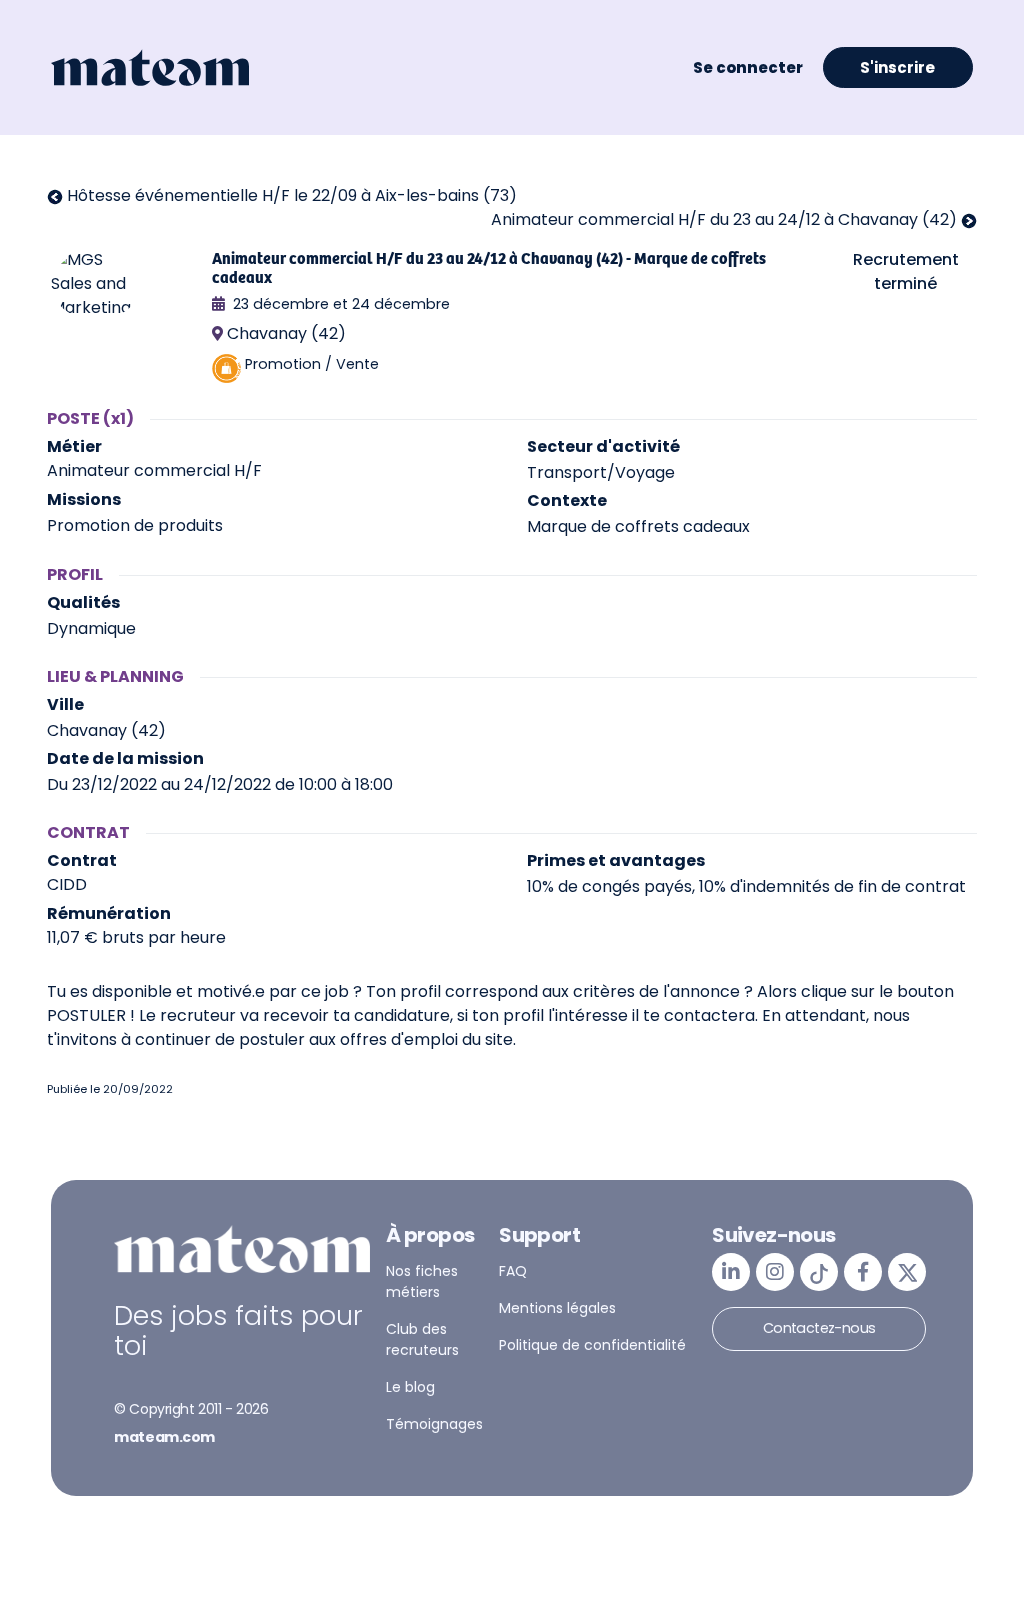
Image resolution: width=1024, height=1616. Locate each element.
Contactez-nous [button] (819, 1328)
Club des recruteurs (422, 1339)
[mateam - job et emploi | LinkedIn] (731, 1272)
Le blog (410, 1387)
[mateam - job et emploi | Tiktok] (819, 1272)
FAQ (513, 1271)
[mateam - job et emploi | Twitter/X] (907, 1272)
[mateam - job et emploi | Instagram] (775, 1272)
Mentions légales (557, 1308)
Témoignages (434, 1424)
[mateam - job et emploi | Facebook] (863, 1272)
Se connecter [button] (748, 67)
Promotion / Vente (312, 364)
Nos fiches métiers (422, 1281)
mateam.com (164, 1437)
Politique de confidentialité (592, 1345)
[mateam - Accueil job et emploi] (150, 68)
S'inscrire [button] (897, 67)
